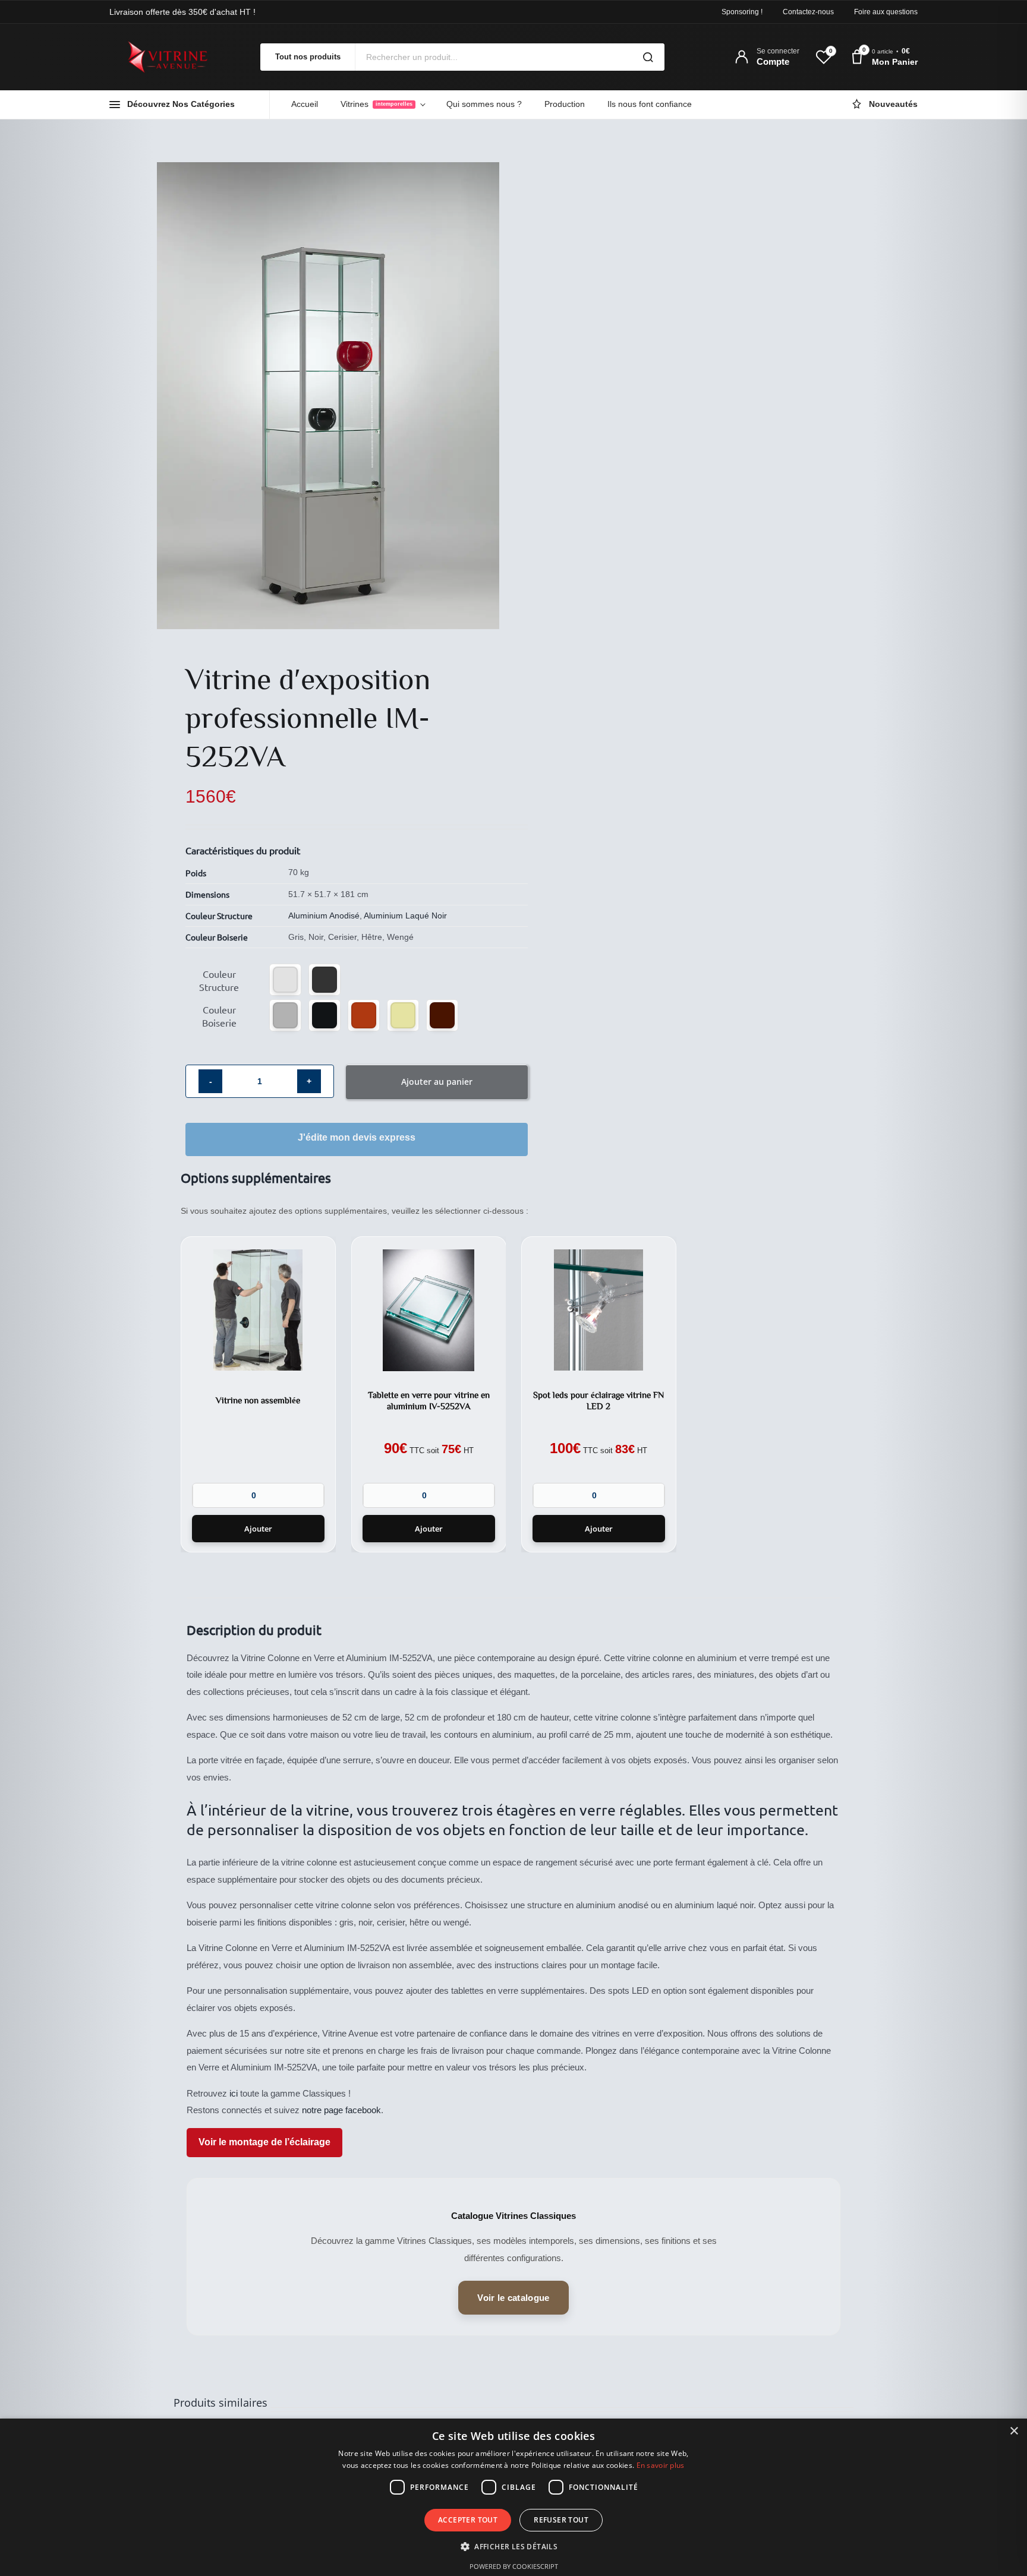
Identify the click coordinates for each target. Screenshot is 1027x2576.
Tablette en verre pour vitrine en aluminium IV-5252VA (428, 1400)
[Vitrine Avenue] (175, 57)
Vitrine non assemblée (258, 1401)
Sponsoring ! (742, 12)
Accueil (305, 104)
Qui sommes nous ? (484, 104)
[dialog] (513, 2497)
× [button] (1014, 2431)
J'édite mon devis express (357, 1137)
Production (565, 104)
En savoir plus (661, 2465)
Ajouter (258, 1529)
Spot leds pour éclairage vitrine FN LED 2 (598, 1400)
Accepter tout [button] (468, 2520)
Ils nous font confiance (650, 104)
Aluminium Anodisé (324, 916)
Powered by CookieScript (514, 2566)
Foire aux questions (886, 12)
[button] (285, 980)
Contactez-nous (808, 12)
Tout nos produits (308, 57)
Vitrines (377, 104)
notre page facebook (341, 2110)
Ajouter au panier (437, 1082)
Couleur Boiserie (219, 1016)
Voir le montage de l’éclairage (264, 2142)
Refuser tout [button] (561, 2520)
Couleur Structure (219, 980)
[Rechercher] (648, 57)
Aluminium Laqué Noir (405, 916)
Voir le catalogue (513, 2298)
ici (234, 2093)
